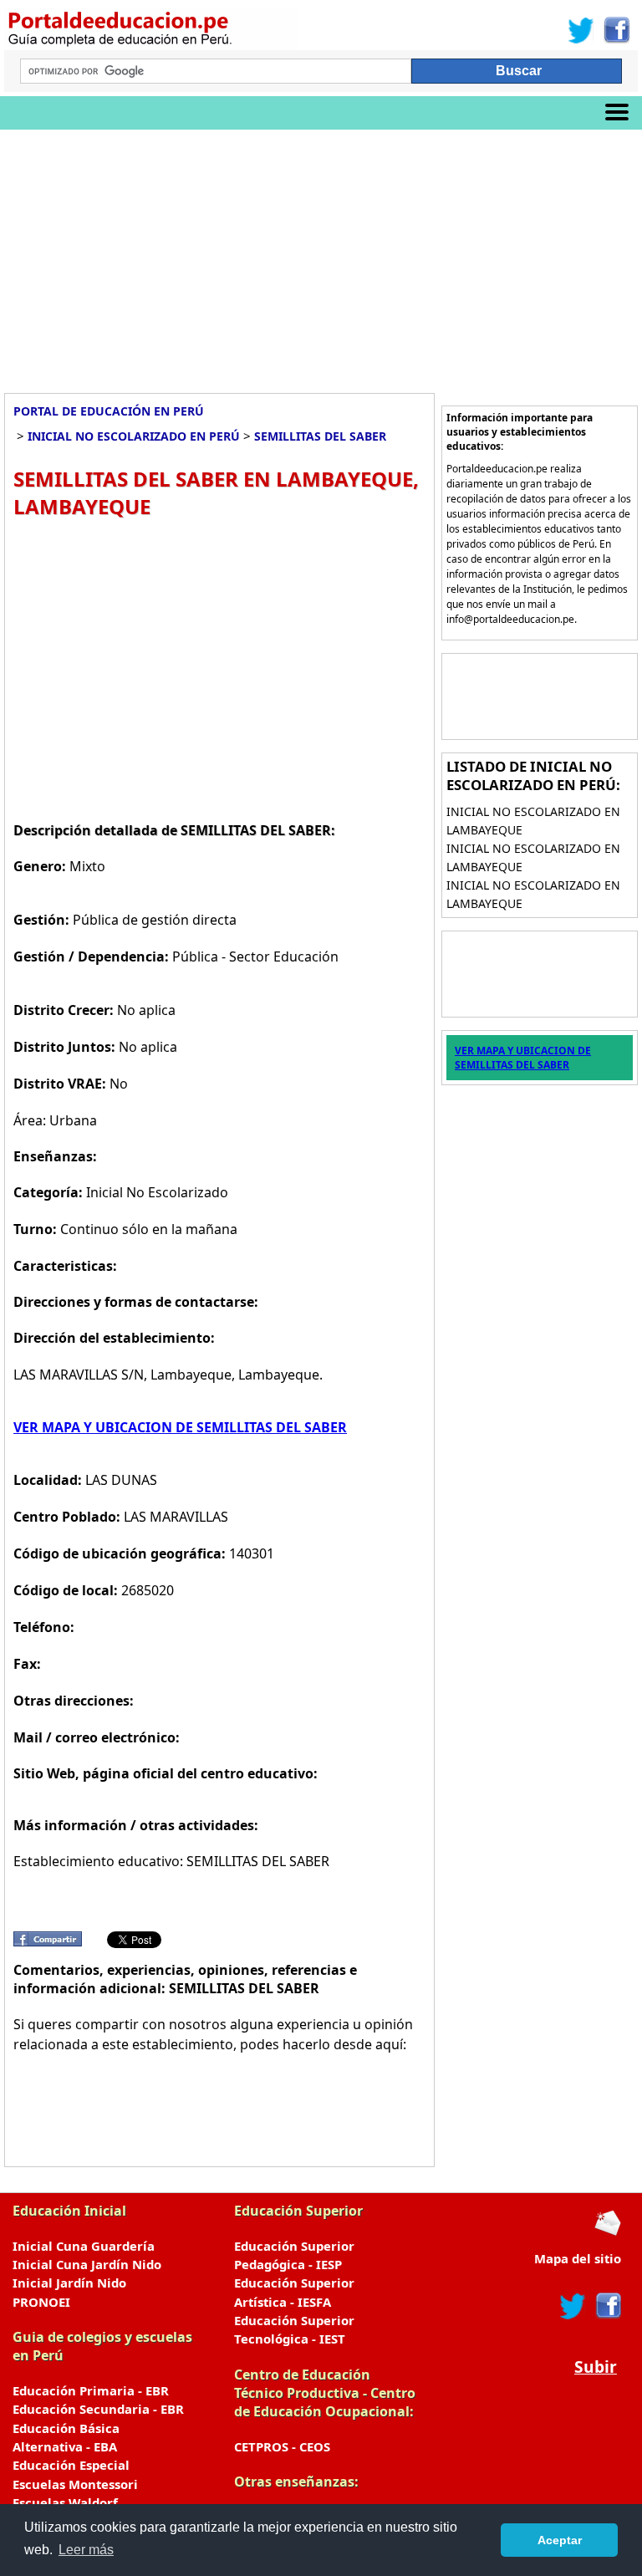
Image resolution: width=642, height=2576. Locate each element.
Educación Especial (71, 2465)
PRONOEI (41, 2302)
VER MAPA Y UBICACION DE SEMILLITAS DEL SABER (180, 1427)
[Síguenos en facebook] (607, 2306)
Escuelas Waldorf (65, 2502)
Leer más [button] (86, 2550)
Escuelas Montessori (75, 2484)
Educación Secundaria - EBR (98, 2409)
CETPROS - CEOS (282, 2446)
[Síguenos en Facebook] (616, 30)
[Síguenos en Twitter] (581, 30)
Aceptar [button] (560, 2540)
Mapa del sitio (578, 2258)
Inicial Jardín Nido (69, 2283)
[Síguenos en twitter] (573, 2306)
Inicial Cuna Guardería (84, 2246)
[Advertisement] (321, 255)
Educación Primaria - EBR (91, 2390)
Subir (596, 2367)
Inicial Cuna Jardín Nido (87, 2264)
